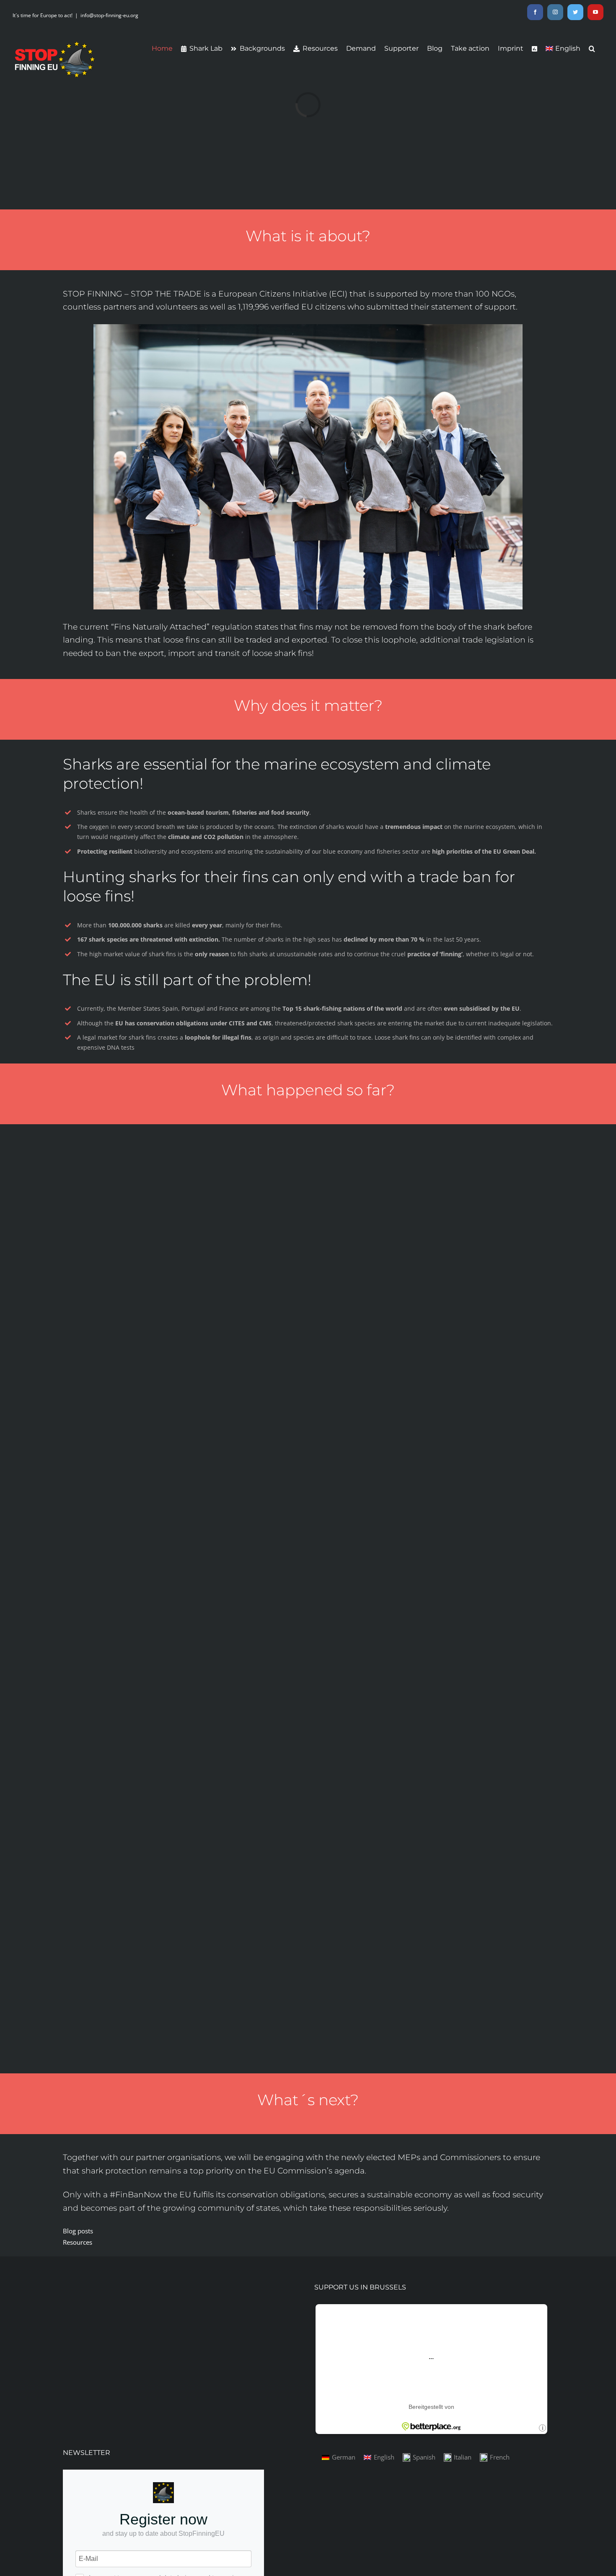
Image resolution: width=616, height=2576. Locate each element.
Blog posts (78, 2231)
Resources (78, 2242)
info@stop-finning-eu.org (109, 15)
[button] (592, 49)
